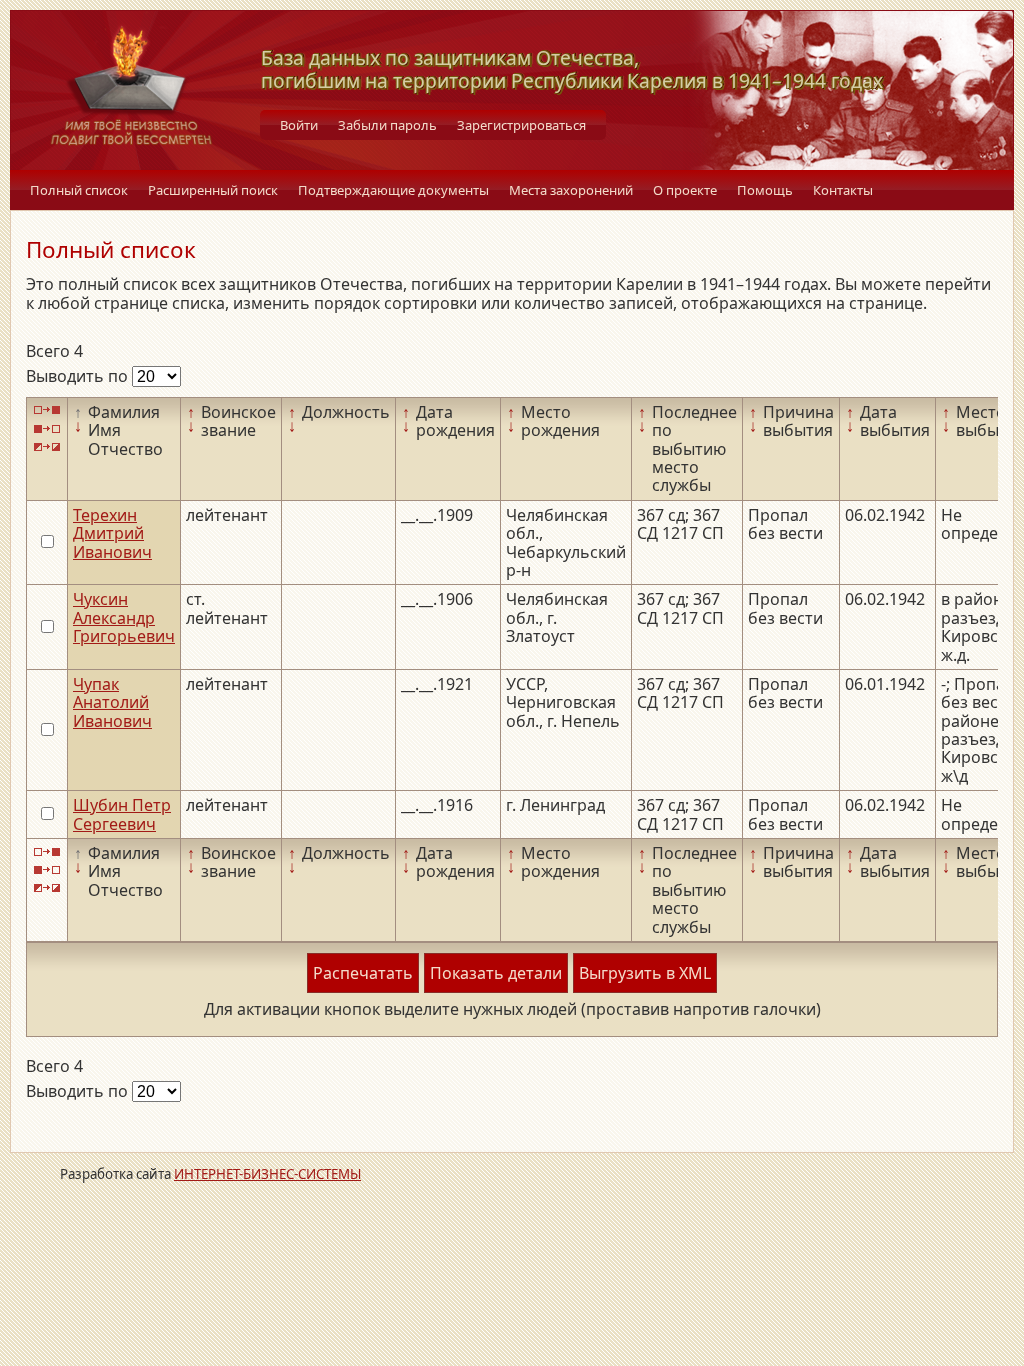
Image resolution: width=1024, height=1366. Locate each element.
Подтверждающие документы (393, 190)
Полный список (79, 190)
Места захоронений (571, 190)
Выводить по (79, 376)
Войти (299, 125)
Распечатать (363, 973)
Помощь (765, 190)
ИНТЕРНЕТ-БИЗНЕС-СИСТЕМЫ (267, 1174)
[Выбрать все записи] (47, 410)
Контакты (843, 190)
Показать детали (496, 973)
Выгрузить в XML (645, 973)
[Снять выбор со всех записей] (47, 428)
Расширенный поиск (213, 190)
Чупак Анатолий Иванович (112, 702)
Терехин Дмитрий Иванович (112, 533)
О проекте (685, 190)
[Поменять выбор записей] (47, 447)
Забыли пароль (387, 125)
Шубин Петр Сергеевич (122, 814)
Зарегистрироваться (521, 125)
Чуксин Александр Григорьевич (124, 617)
